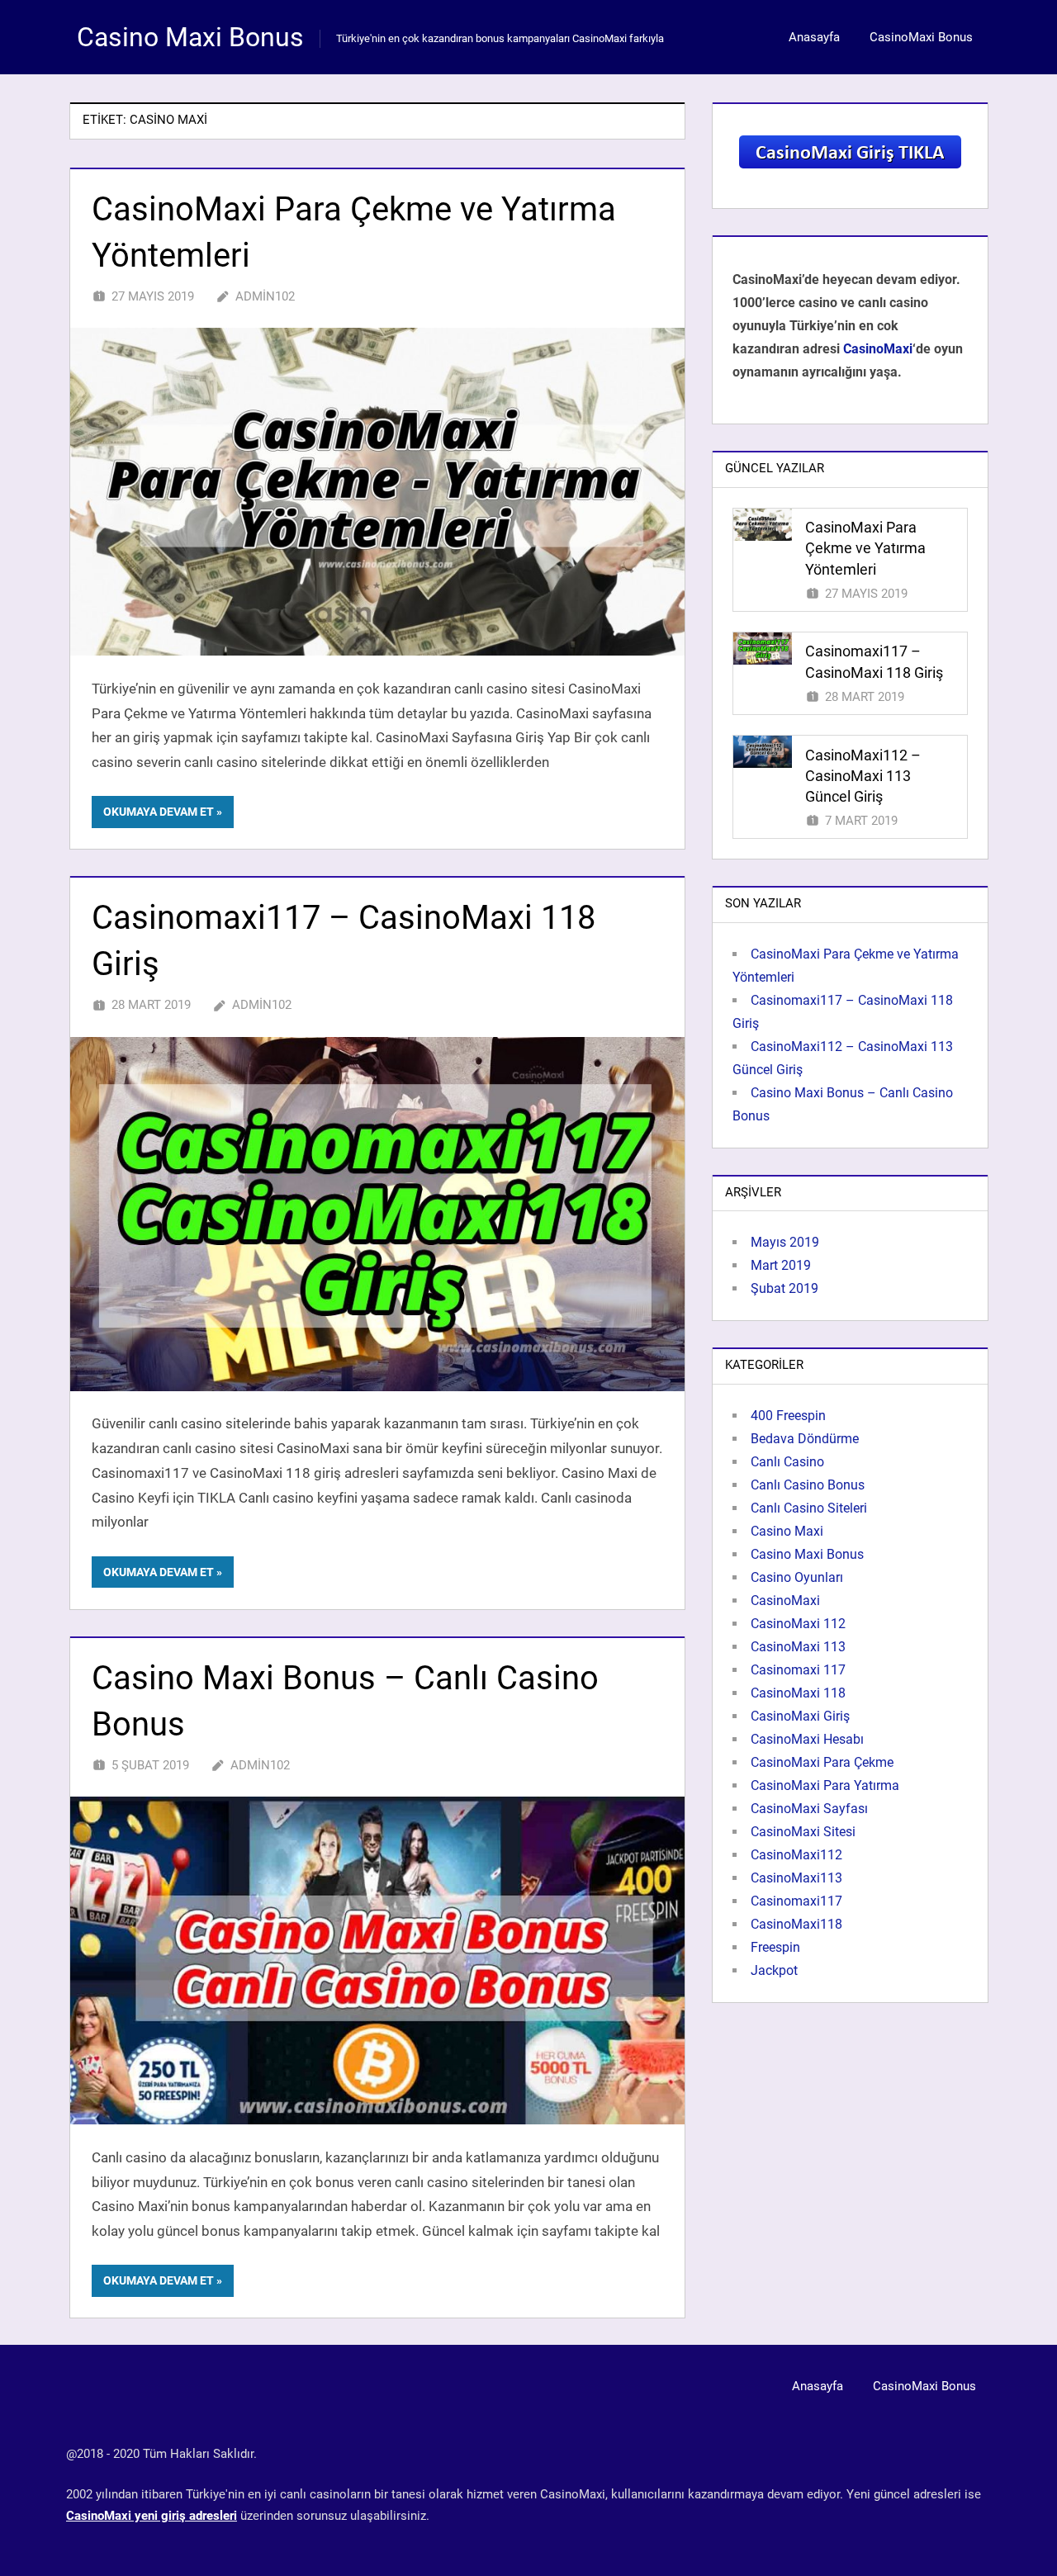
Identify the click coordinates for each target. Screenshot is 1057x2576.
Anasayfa (814, 37)
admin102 (265, 296)
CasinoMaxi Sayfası (809, 1809)
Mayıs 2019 (785, 1242)
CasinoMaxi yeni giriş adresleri (152, 2516)
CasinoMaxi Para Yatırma (825, 1785)
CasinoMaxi (878, 349)
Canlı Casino (787, 1462)
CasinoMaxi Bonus (921, 37)
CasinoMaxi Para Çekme (822, 1762)
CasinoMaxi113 (796, 1878)
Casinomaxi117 (796, 1901)
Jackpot (774, 1970)
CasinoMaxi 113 (798, 1647)
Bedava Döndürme (805, 1439)
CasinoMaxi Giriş (800, 1716)
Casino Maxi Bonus (190, 37)
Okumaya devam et (159, 812)
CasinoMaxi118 (796, 1924)
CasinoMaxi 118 (798, 1693)
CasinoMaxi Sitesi (803, 1832)
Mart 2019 (781, 1265)
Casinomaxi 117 (798, 1670)
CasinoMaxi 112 (798, 1624)
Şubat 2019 (784, 1288)
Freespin (775, 1947)
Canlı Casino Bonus (808, 1485)
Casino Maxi (787, 1531)
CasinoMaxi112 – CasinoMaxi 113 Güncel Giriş (863, 776)
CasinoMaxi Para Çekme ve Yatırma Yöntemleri (865, 548)
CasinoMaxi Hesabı (807, 1739)
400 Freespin (788, 1416)
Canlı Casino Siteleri (809, 1508)
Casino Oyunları (797, 1577)
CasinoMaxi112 (796, 1855)
